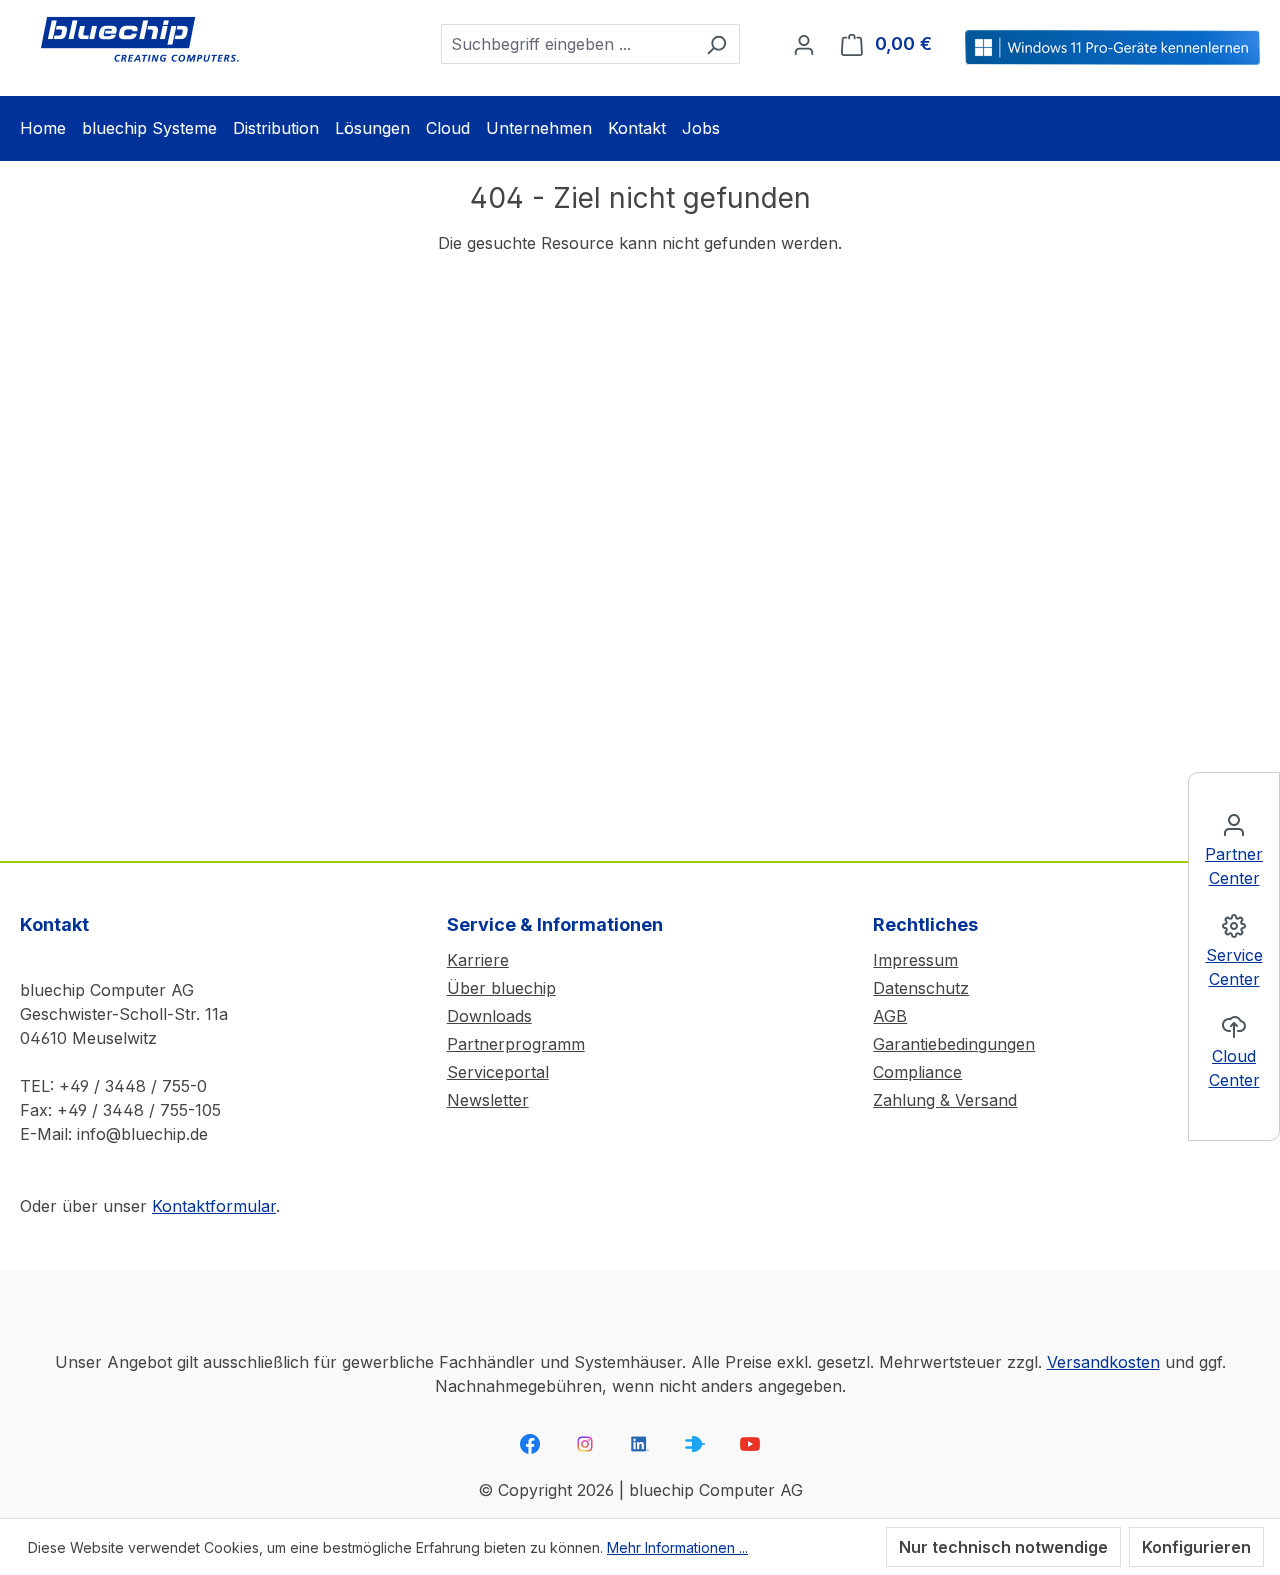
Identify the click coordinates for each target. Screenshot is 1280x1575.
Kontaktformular (214, 1206)
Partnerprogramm (516, 1044)
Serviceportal (498, 1072)
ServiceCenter (1234, 967)
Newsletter (488, 1100)
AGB (890, 1016)
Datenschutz (921, 988)
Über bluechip (501, 988)
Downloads (489, 1016)
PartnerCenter (1234, 866)
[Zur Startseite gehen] (140, 40)
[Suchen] (716, 44)
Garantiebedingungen (954, 1044)
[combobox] (567, 44)
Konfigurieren (1196, 1547)
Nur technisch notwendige (1003, 1547)
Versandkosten (1103, 1362)
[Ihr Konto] (804, 44)
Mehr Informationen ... (677, 1547)
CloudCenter (1234, 1068)
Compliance (917, 1072)
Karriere (478, 960)
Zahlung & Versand (945, 1100)
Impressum (915, 960)
